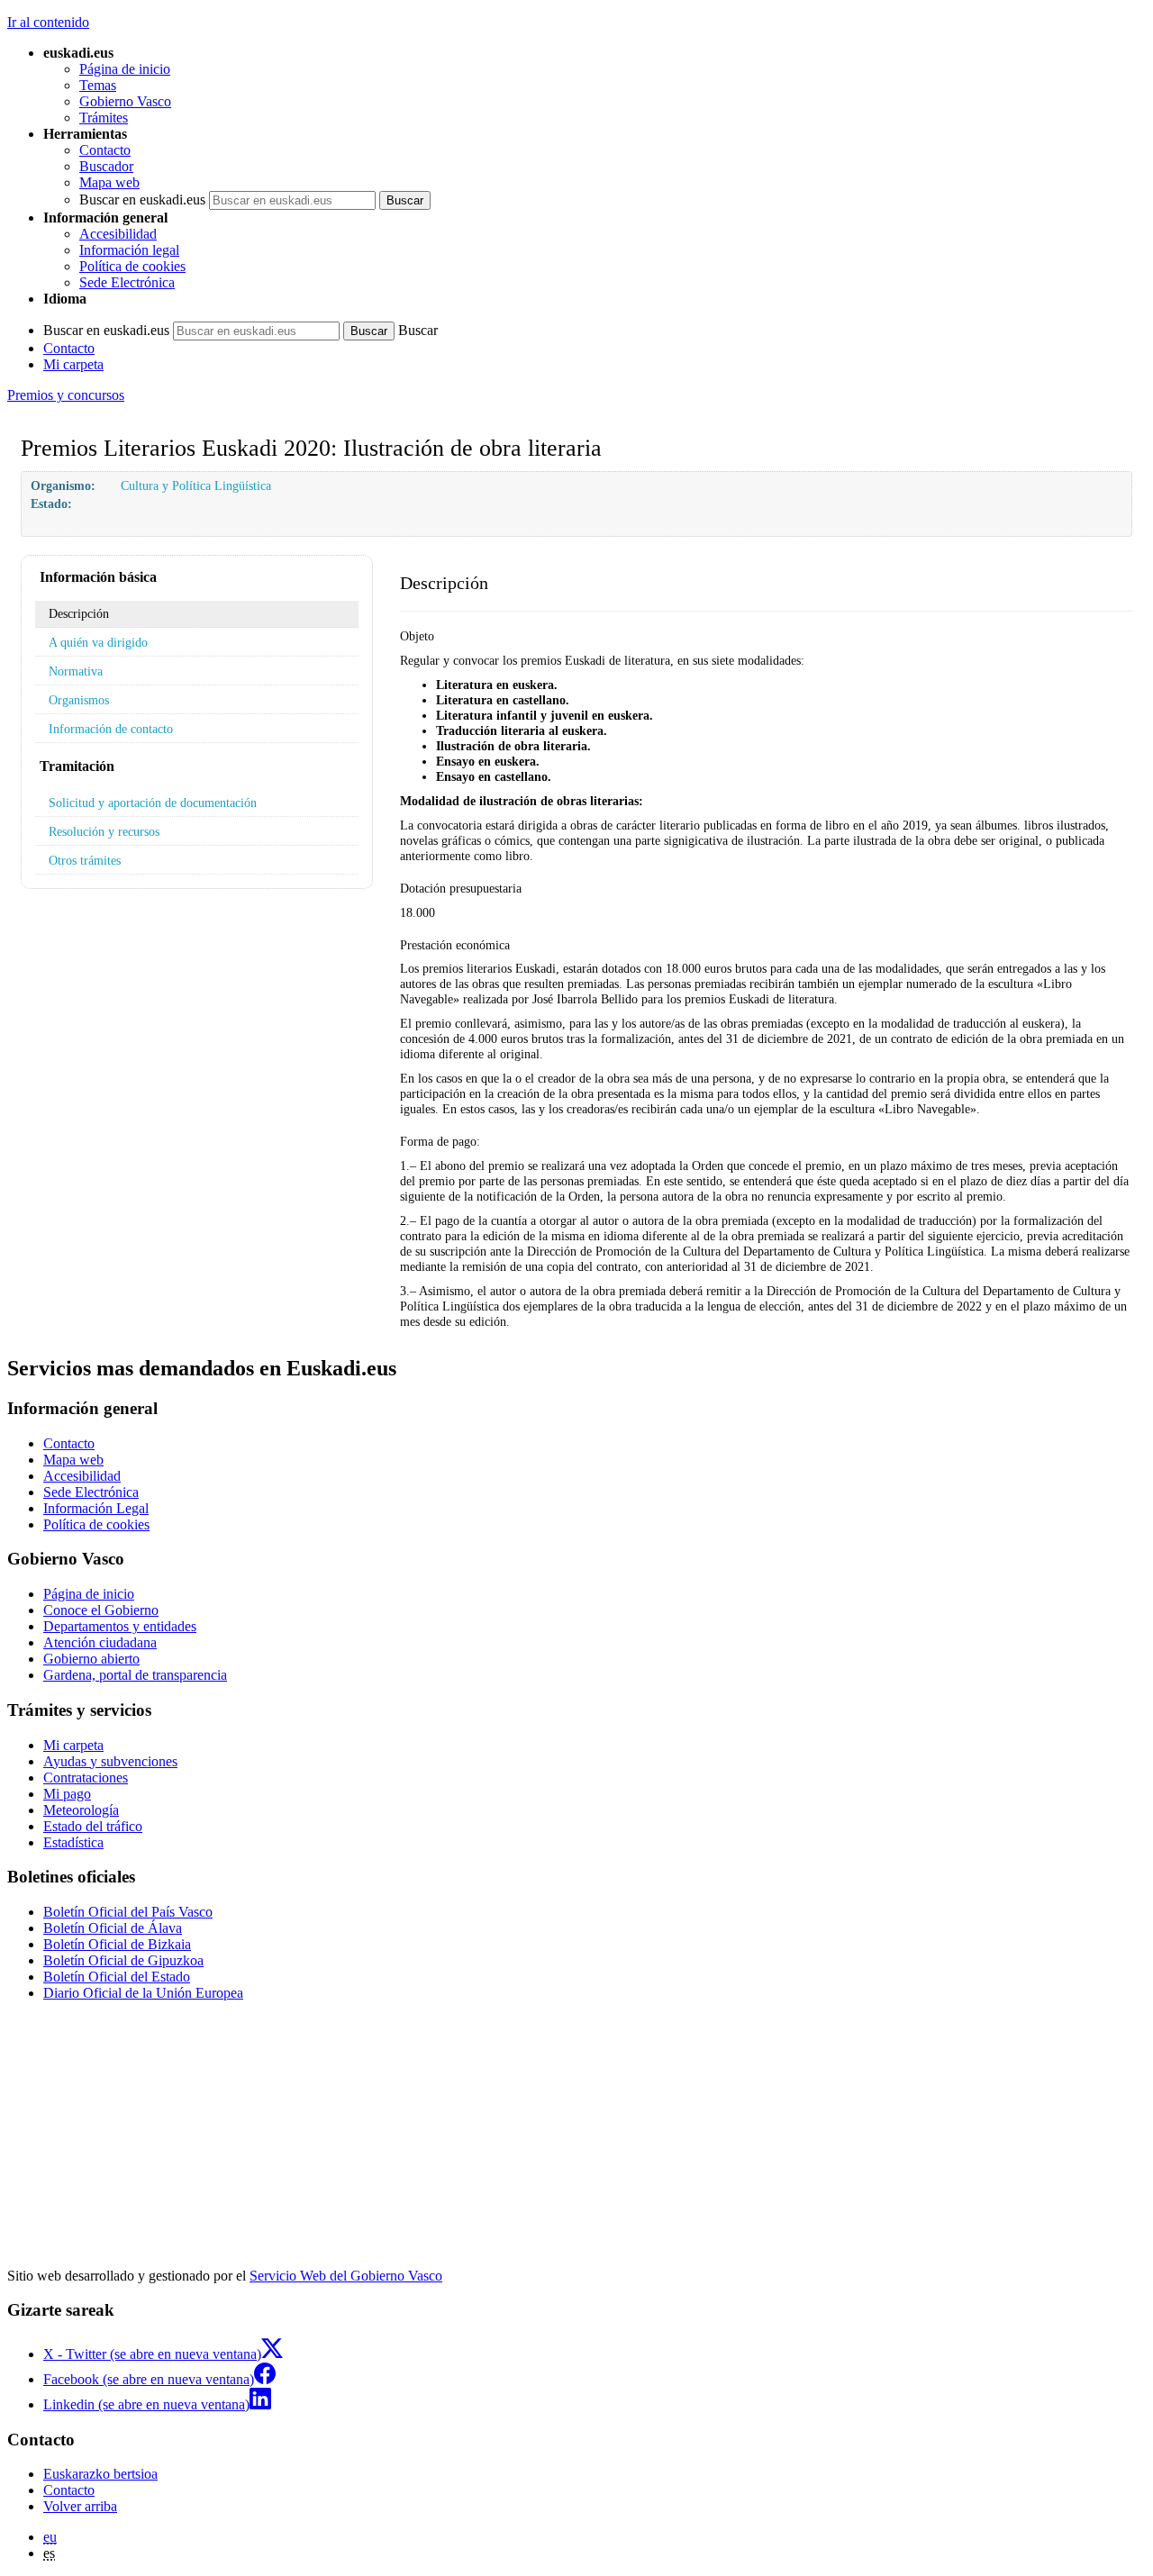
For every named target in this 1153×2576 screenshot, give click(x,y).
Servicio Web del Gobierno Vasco (346, 2276)
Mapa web (109, 182)
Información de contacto (111, 729)
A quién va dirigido (98, 642)
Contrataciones (86, 1778)
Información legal (129, 250)
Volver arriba (80, 2506)
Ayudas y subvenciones (110, 1761)
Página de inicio (125, 69)
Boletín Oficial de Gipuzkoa (123, 1960)
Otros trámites (85, 860)
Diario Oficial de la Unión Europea (143, 1993)
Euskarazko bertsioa (100, 2474)
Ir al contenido (48, 22)
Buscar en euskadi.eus (142, 200)
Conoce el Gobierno (101, 1610)
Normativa (76, 671)
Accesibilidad (118, 234)
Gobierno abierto (91, 1659)
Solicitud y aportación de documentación (153, 803)
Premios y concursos (66, 395)
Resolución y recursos (104, 831)
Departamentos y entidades (120, 1626)
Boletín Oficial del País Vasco (128, 1912)
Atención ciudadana (100, 1642)
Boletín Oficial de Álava (113, 1928)
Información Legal (96, 1508)
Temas (98, 85)
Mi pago (67, 1794)
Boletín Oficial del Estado (117, 1977)
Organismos (79, 700)
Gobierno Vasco (125, 101)
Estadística (73, 1842)
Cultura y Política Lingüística (196, 485)
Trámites (104, 118)
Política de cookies (132, 266)
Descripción (79, 613)
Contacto (105, 150)
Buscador (106, 166)
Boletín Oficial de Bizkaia (117, 1944)
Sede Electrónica (127, 282)
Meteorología (81, 1810)
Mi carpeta (73, 364)
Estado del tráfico (93, 1826)
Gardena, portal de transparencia (135, 1675)
